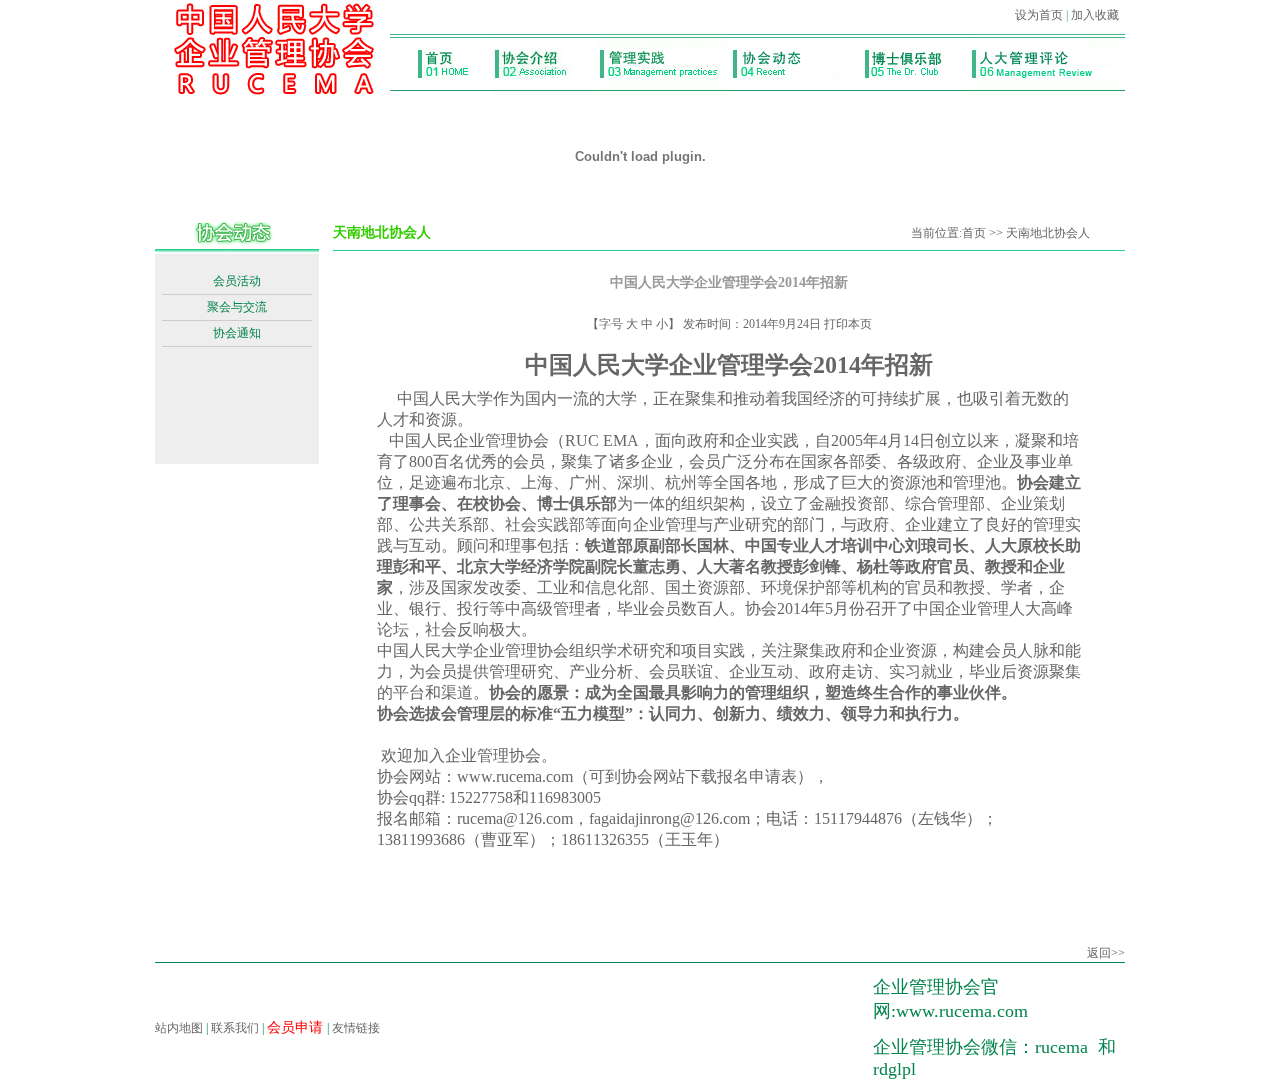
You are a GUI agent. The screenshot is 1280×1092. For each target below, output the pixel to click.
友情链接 (356, 1028)
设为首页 (1039, 15)
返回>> (1106, 953)
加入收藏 (1095, 15)
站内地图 (179, 1028)
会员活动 (237, 281)
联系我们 (235, 1028)
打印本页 (848, 324)
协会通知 (237, 333)
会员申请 (297, 1027)
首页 (974, 233)
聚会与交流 (237, 307)
